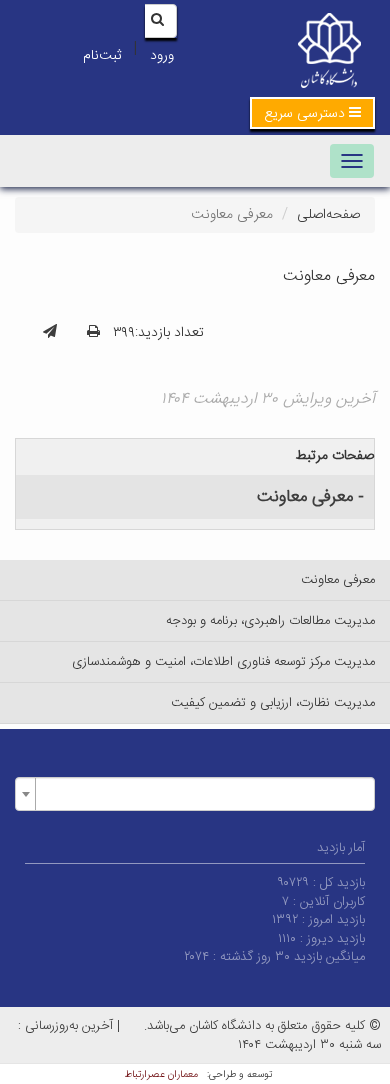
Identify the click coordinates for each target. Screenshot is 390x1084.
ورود (162, 56)
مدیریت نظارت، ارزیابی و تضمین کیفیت (273, 703)
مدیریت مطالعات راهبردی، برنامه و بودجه (270, 621)
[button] (312, 113)
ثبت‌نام (102, 56)
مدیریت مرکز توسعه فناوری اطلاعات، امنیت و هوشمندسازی (223, 662)
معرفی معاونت (338, 580)
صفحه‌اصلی (328, 215)
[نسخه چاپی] (93, 333)
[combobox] (195, 794)
